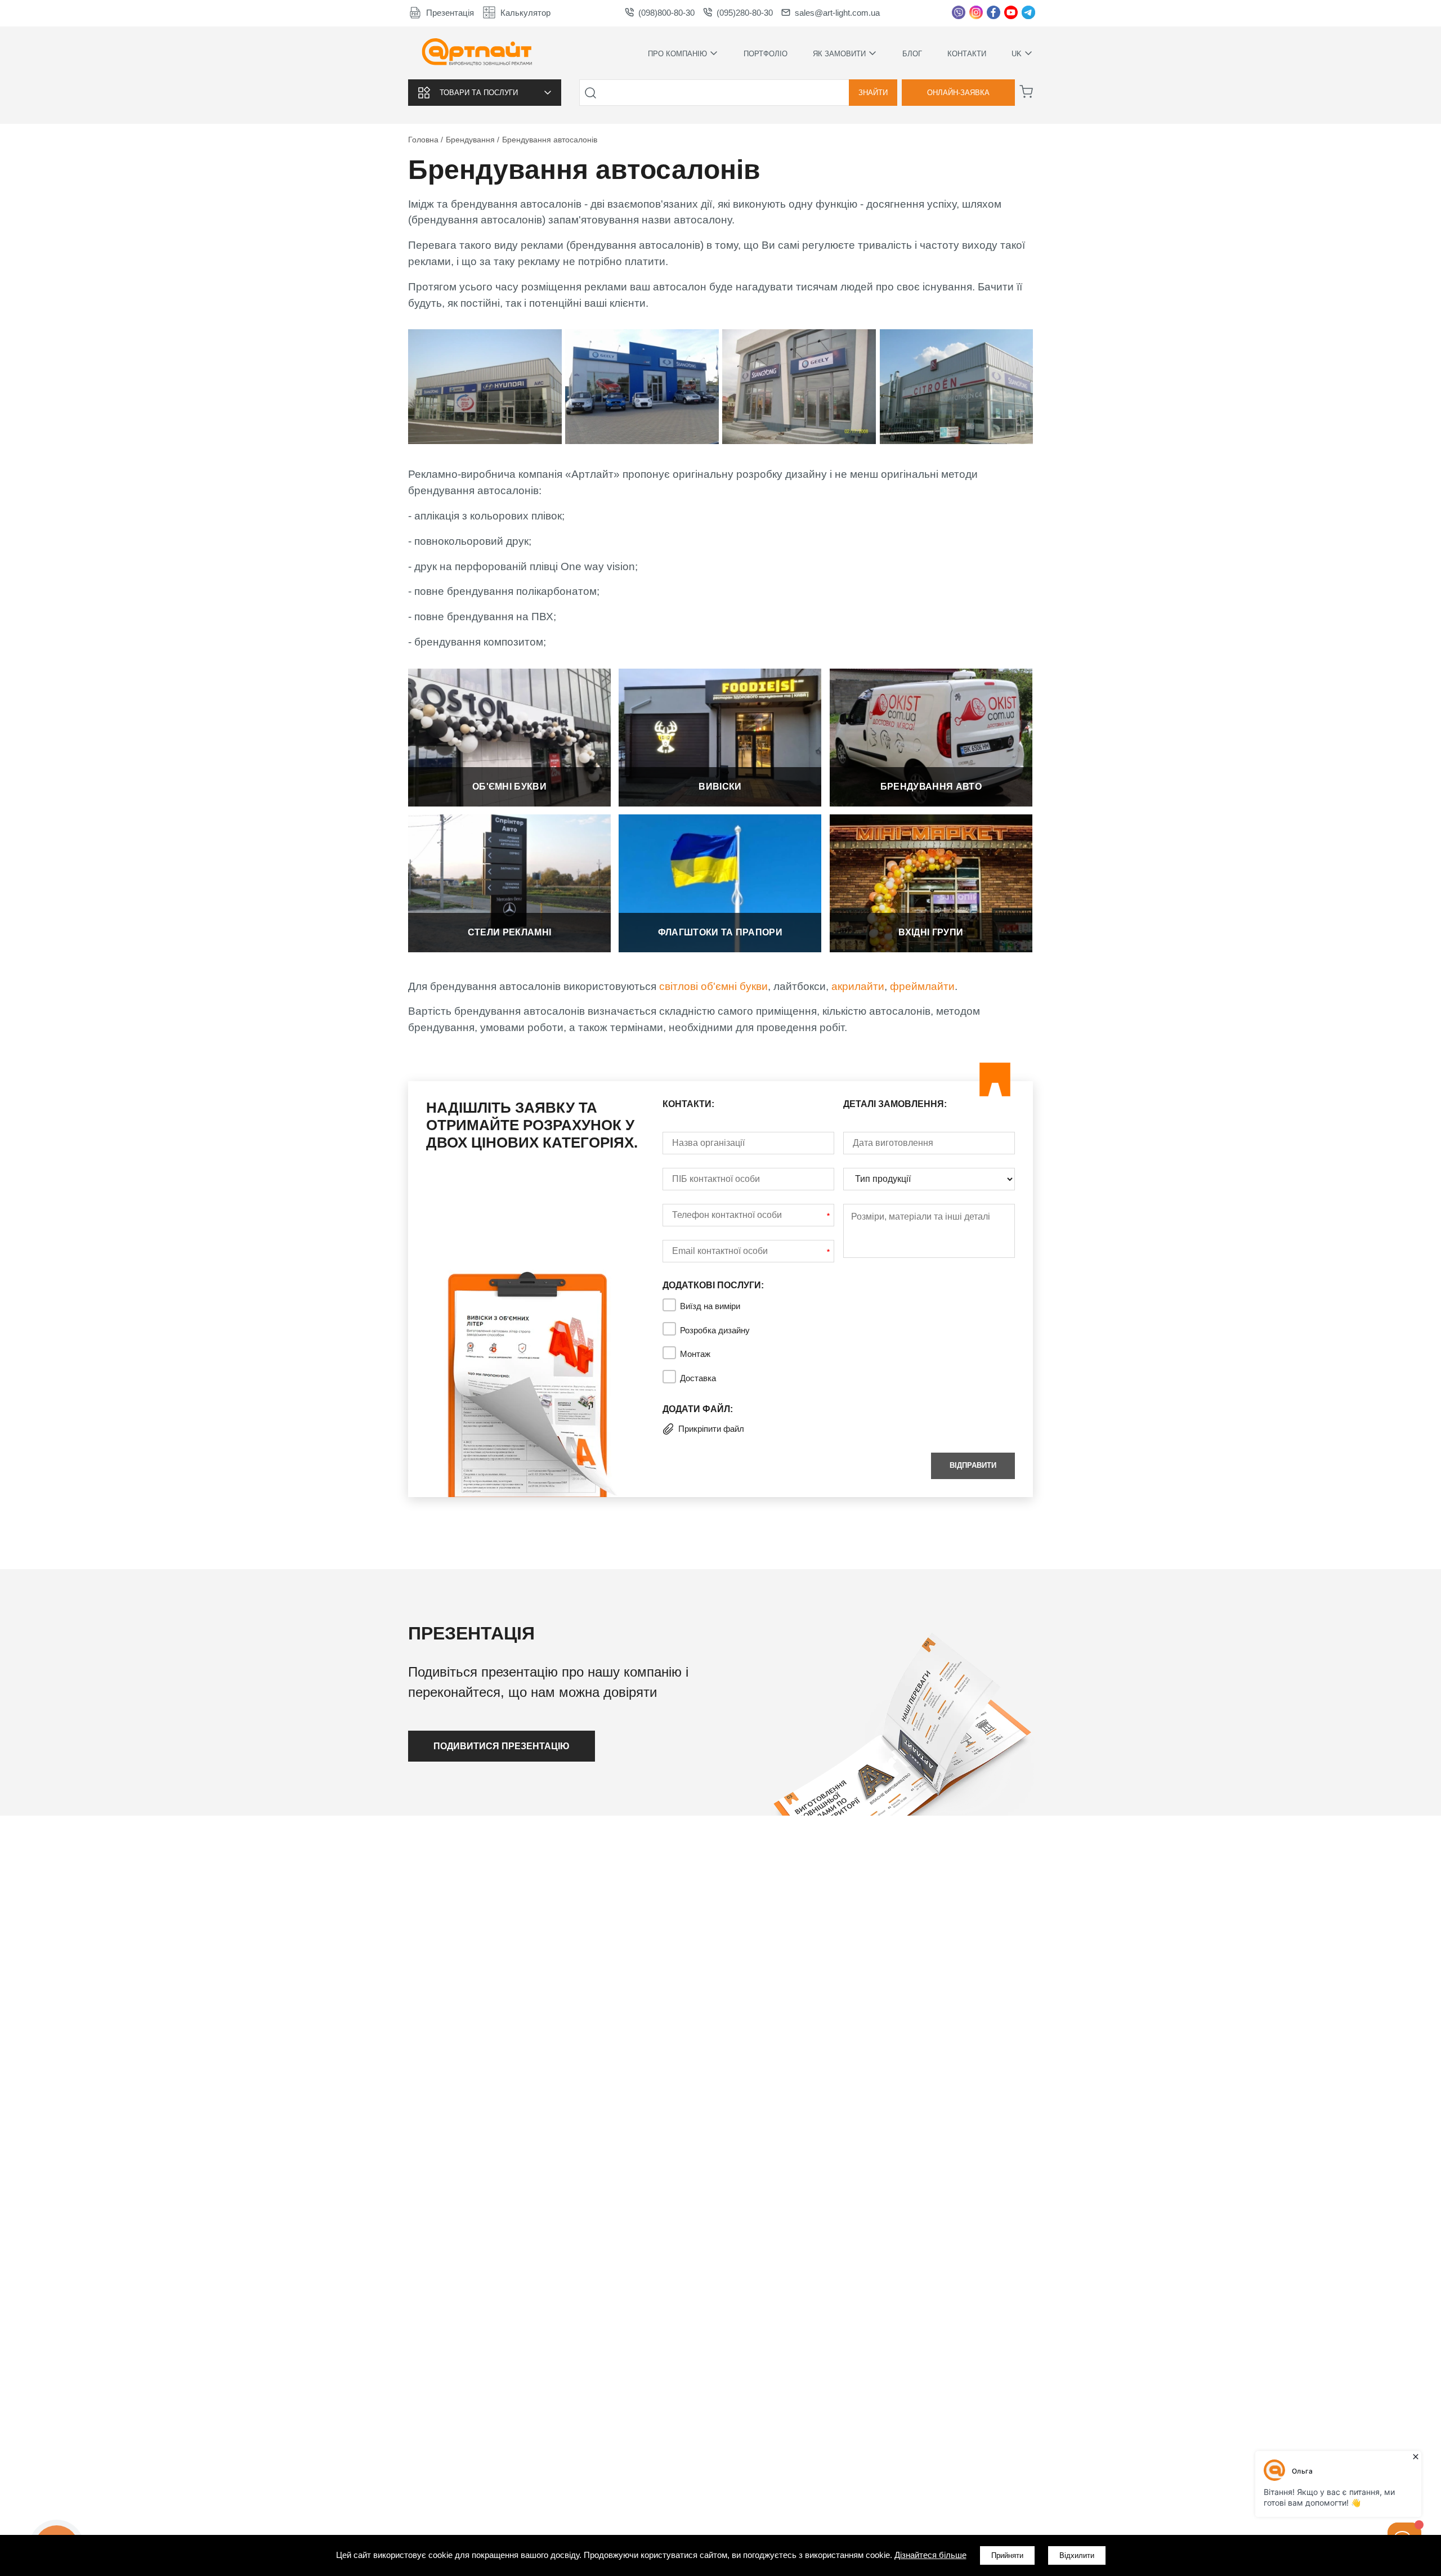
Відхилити (1077, 2555)
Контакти (967, 54)
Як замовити (839, 53)
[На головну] (477, 53)
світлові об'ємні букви (713, 986)
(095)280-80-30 (745, 13)
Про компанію (677, 53)
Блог (912, 54)
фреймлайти (922, 986)
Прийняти (1007, 2555)
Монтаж (695, 1354)
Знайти (873, 93)
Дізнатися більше (509, 734)
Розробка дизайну (715, 1330)
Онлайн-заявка (958, 93)
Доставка (698, 1378)
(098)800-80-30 (666, 13)
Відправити (973, 1465)
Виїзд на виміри (710, 1306)
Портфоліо (766, 54)
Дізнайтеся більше (930, 2555)
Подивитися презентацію (502, 1746)
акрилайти (858, 986)
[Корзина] (1026, 92)
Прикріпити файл (711, 1429)
